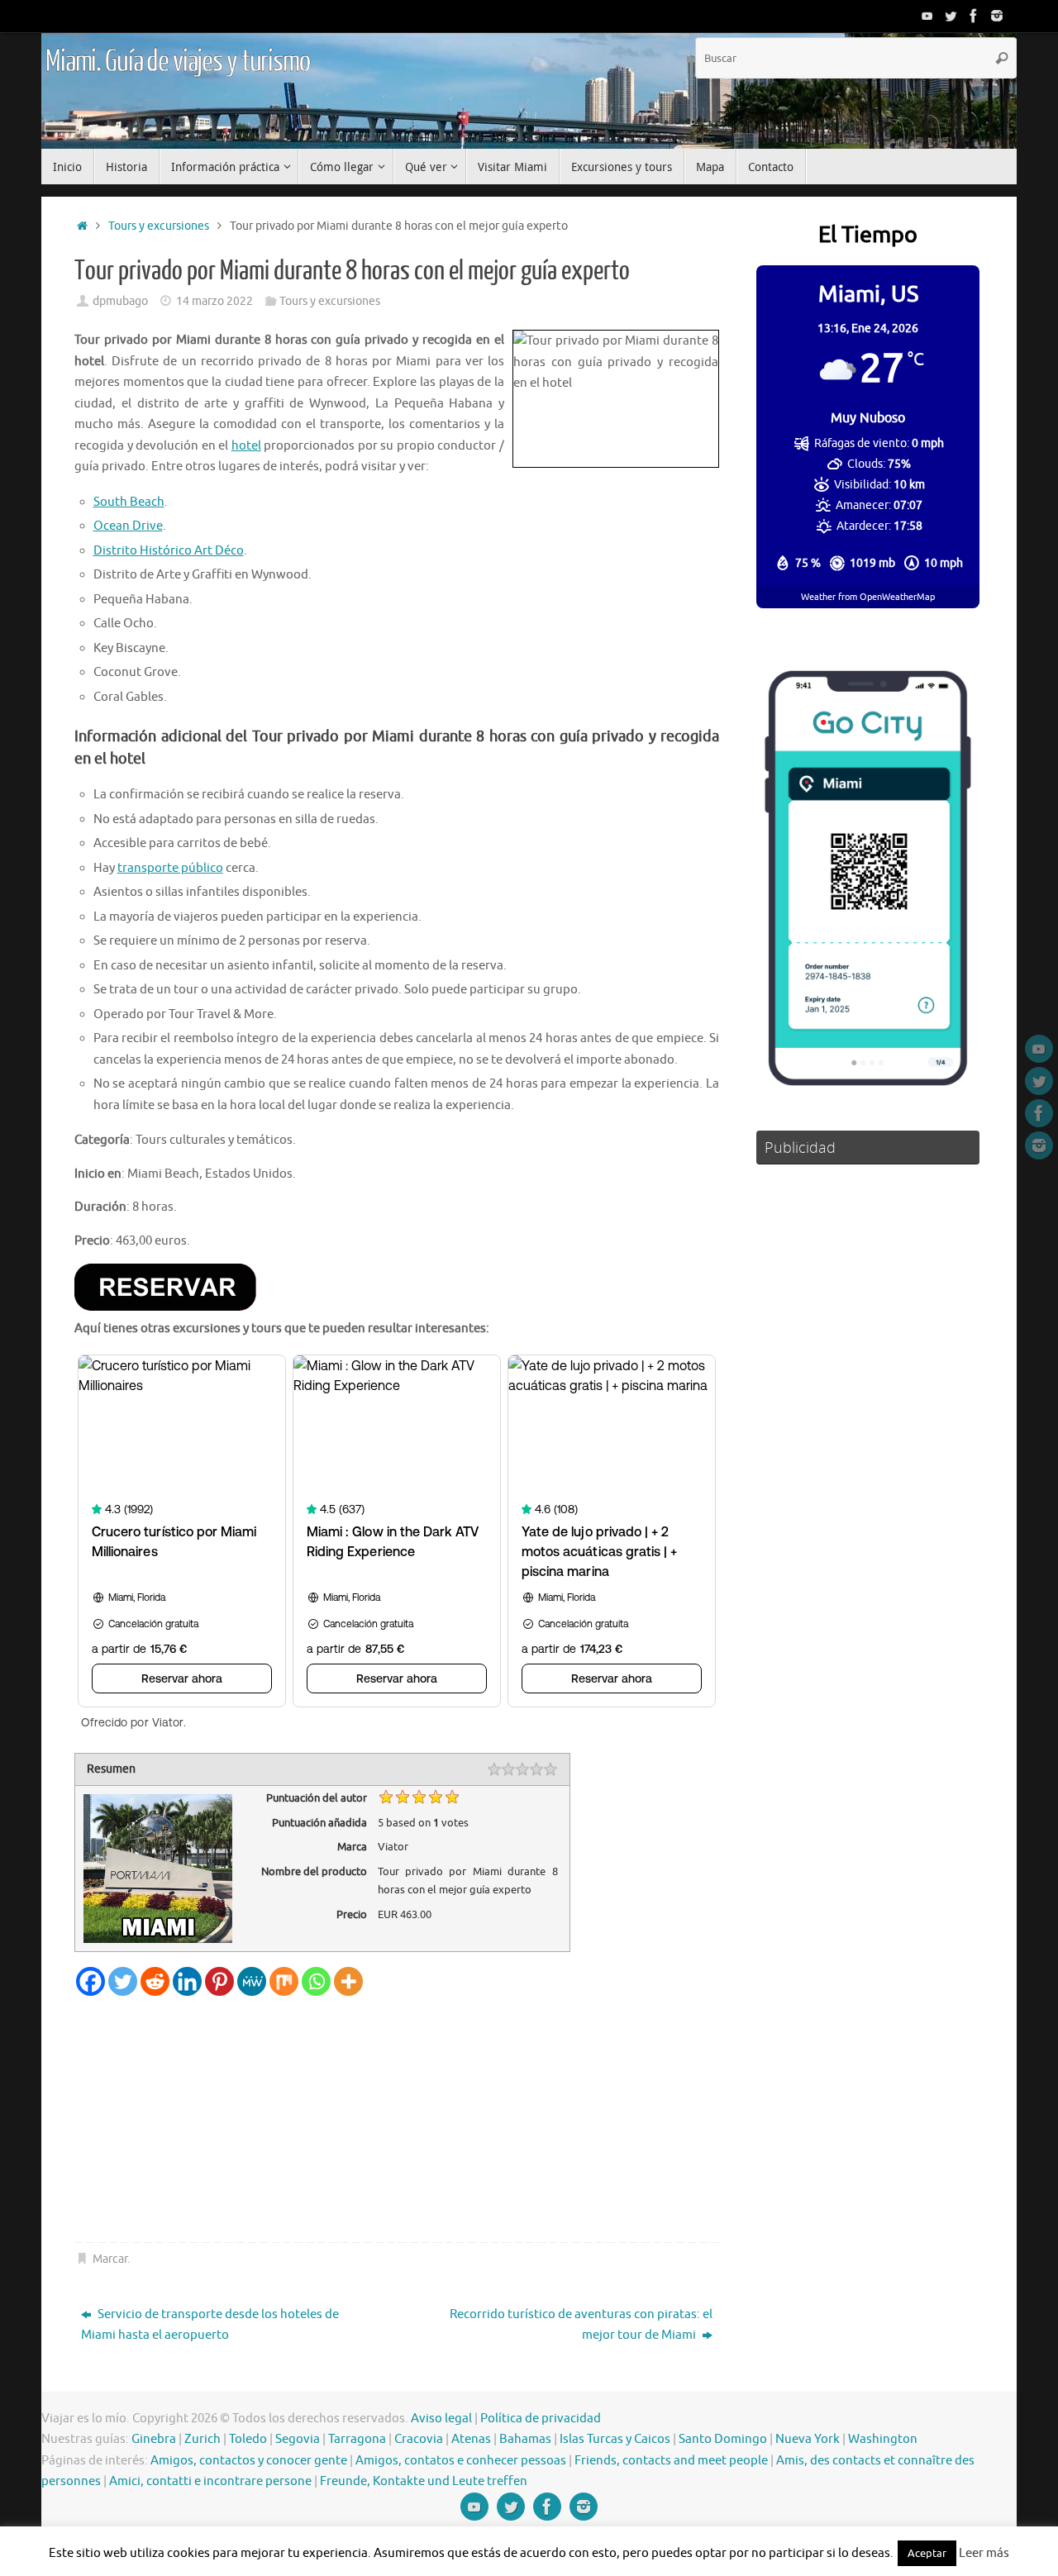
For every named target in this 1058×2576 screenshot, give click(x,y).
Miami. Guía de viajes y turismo (178, 62)
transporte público (170, 868)
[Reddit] (155, 1981)
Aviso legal (441, 2419)
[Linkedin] (187, 1981)
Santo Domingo (723, 2439)
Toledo (248, 2439)
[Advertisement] (397, 2120)
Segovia (298, 2439)
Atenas (471, 2439)
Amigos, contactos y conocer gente (249, 2461)
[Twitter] (951, 16)
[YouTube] (927, 16)
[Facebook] (974, 16)
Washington (883, 2439)
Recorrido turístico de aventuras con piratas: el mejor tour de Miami (581, 2325)
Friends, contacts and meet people (671, 2461)
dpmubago (120, 301)
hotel (246, 446)
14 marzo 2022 (214, 301)
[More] (348, 1981)
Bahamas (525, 2439)
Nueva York (808, 2439)
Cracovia (419, 2439)
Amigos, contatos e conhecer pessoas (461, 2461)
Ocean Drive (128, 526)
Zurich (203, 2439)
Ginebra (154, 2439)
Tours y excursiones (159, 226)
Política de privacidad (541, 2419)
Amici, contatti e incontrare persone (210, 2481)
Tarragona (357, 2439)
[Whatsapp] (316, 1981)
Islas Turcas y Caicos (615, 2439)
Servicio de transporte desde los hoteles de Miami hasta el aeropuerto (210, 2325)
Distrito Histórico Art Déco (169, 551)
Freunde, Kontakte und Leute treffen (424, 2481)
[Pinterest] (219, 1981)
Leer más (984, 2553)
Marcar (110, 2259)
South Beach (129, 502)
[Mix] (284, 1981)
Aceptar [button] (927, 2553)
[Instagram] (997, 16)
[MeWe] (252, 1981)
